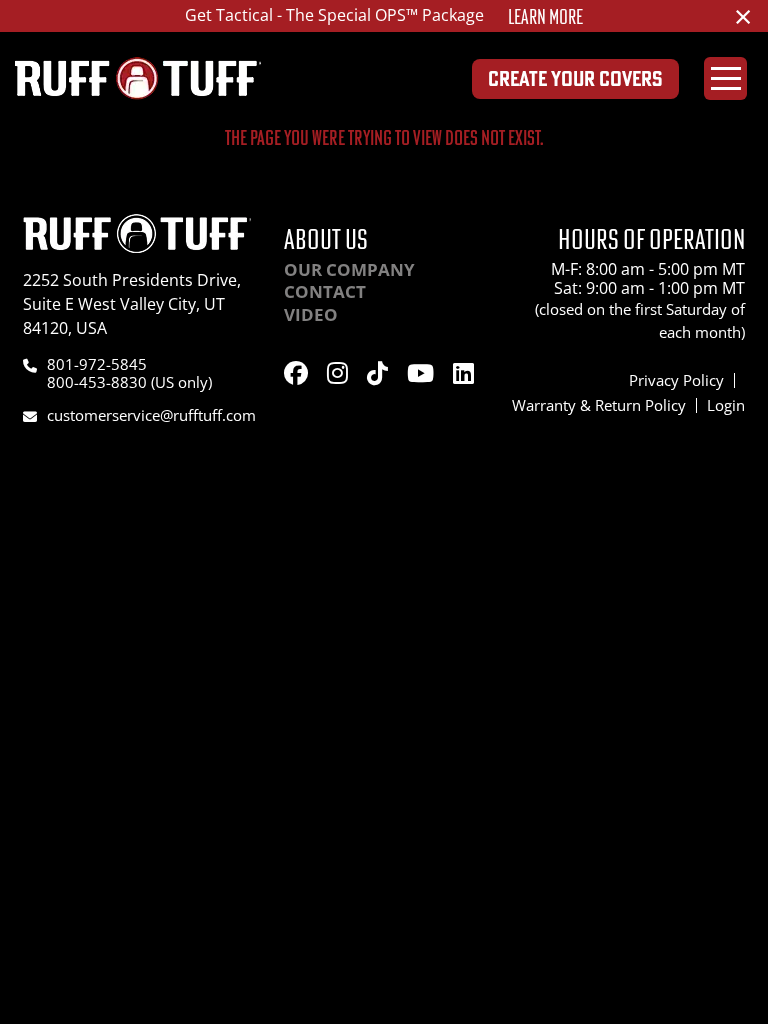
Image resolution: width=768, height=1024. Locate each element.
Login (726, 405)
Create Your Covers (575, 78)
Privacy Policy (676, 380)
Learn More (545, 17)
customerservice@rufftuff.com (151, 415)
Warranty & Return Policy (599, 405)
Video (311, 314)
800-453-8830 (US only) (129, 382)
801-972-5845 (97, 364)
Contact (325, 291)
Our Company (349, 269)
